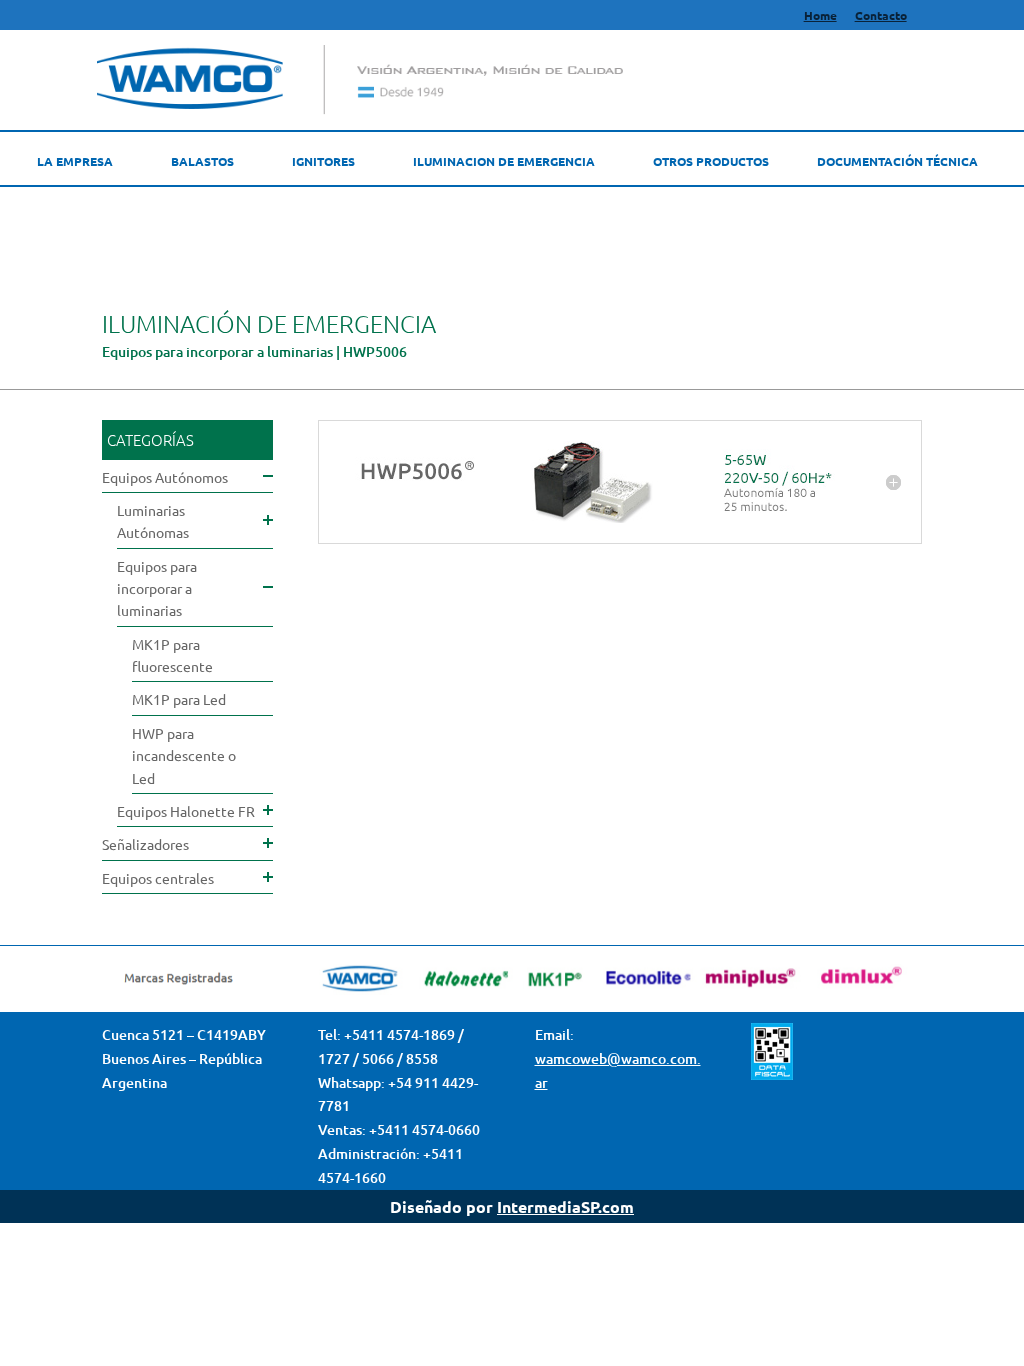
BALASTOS (202, 161)
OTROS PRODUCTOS (711, 161)
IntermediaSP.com (565, 1206)
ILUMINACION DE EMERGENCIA (504, 161)
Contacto (881, 16)
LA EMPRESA (75, 161)
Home (820, 16)
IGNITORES (323, 161)
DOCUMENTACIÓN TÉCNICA (897, 161)
